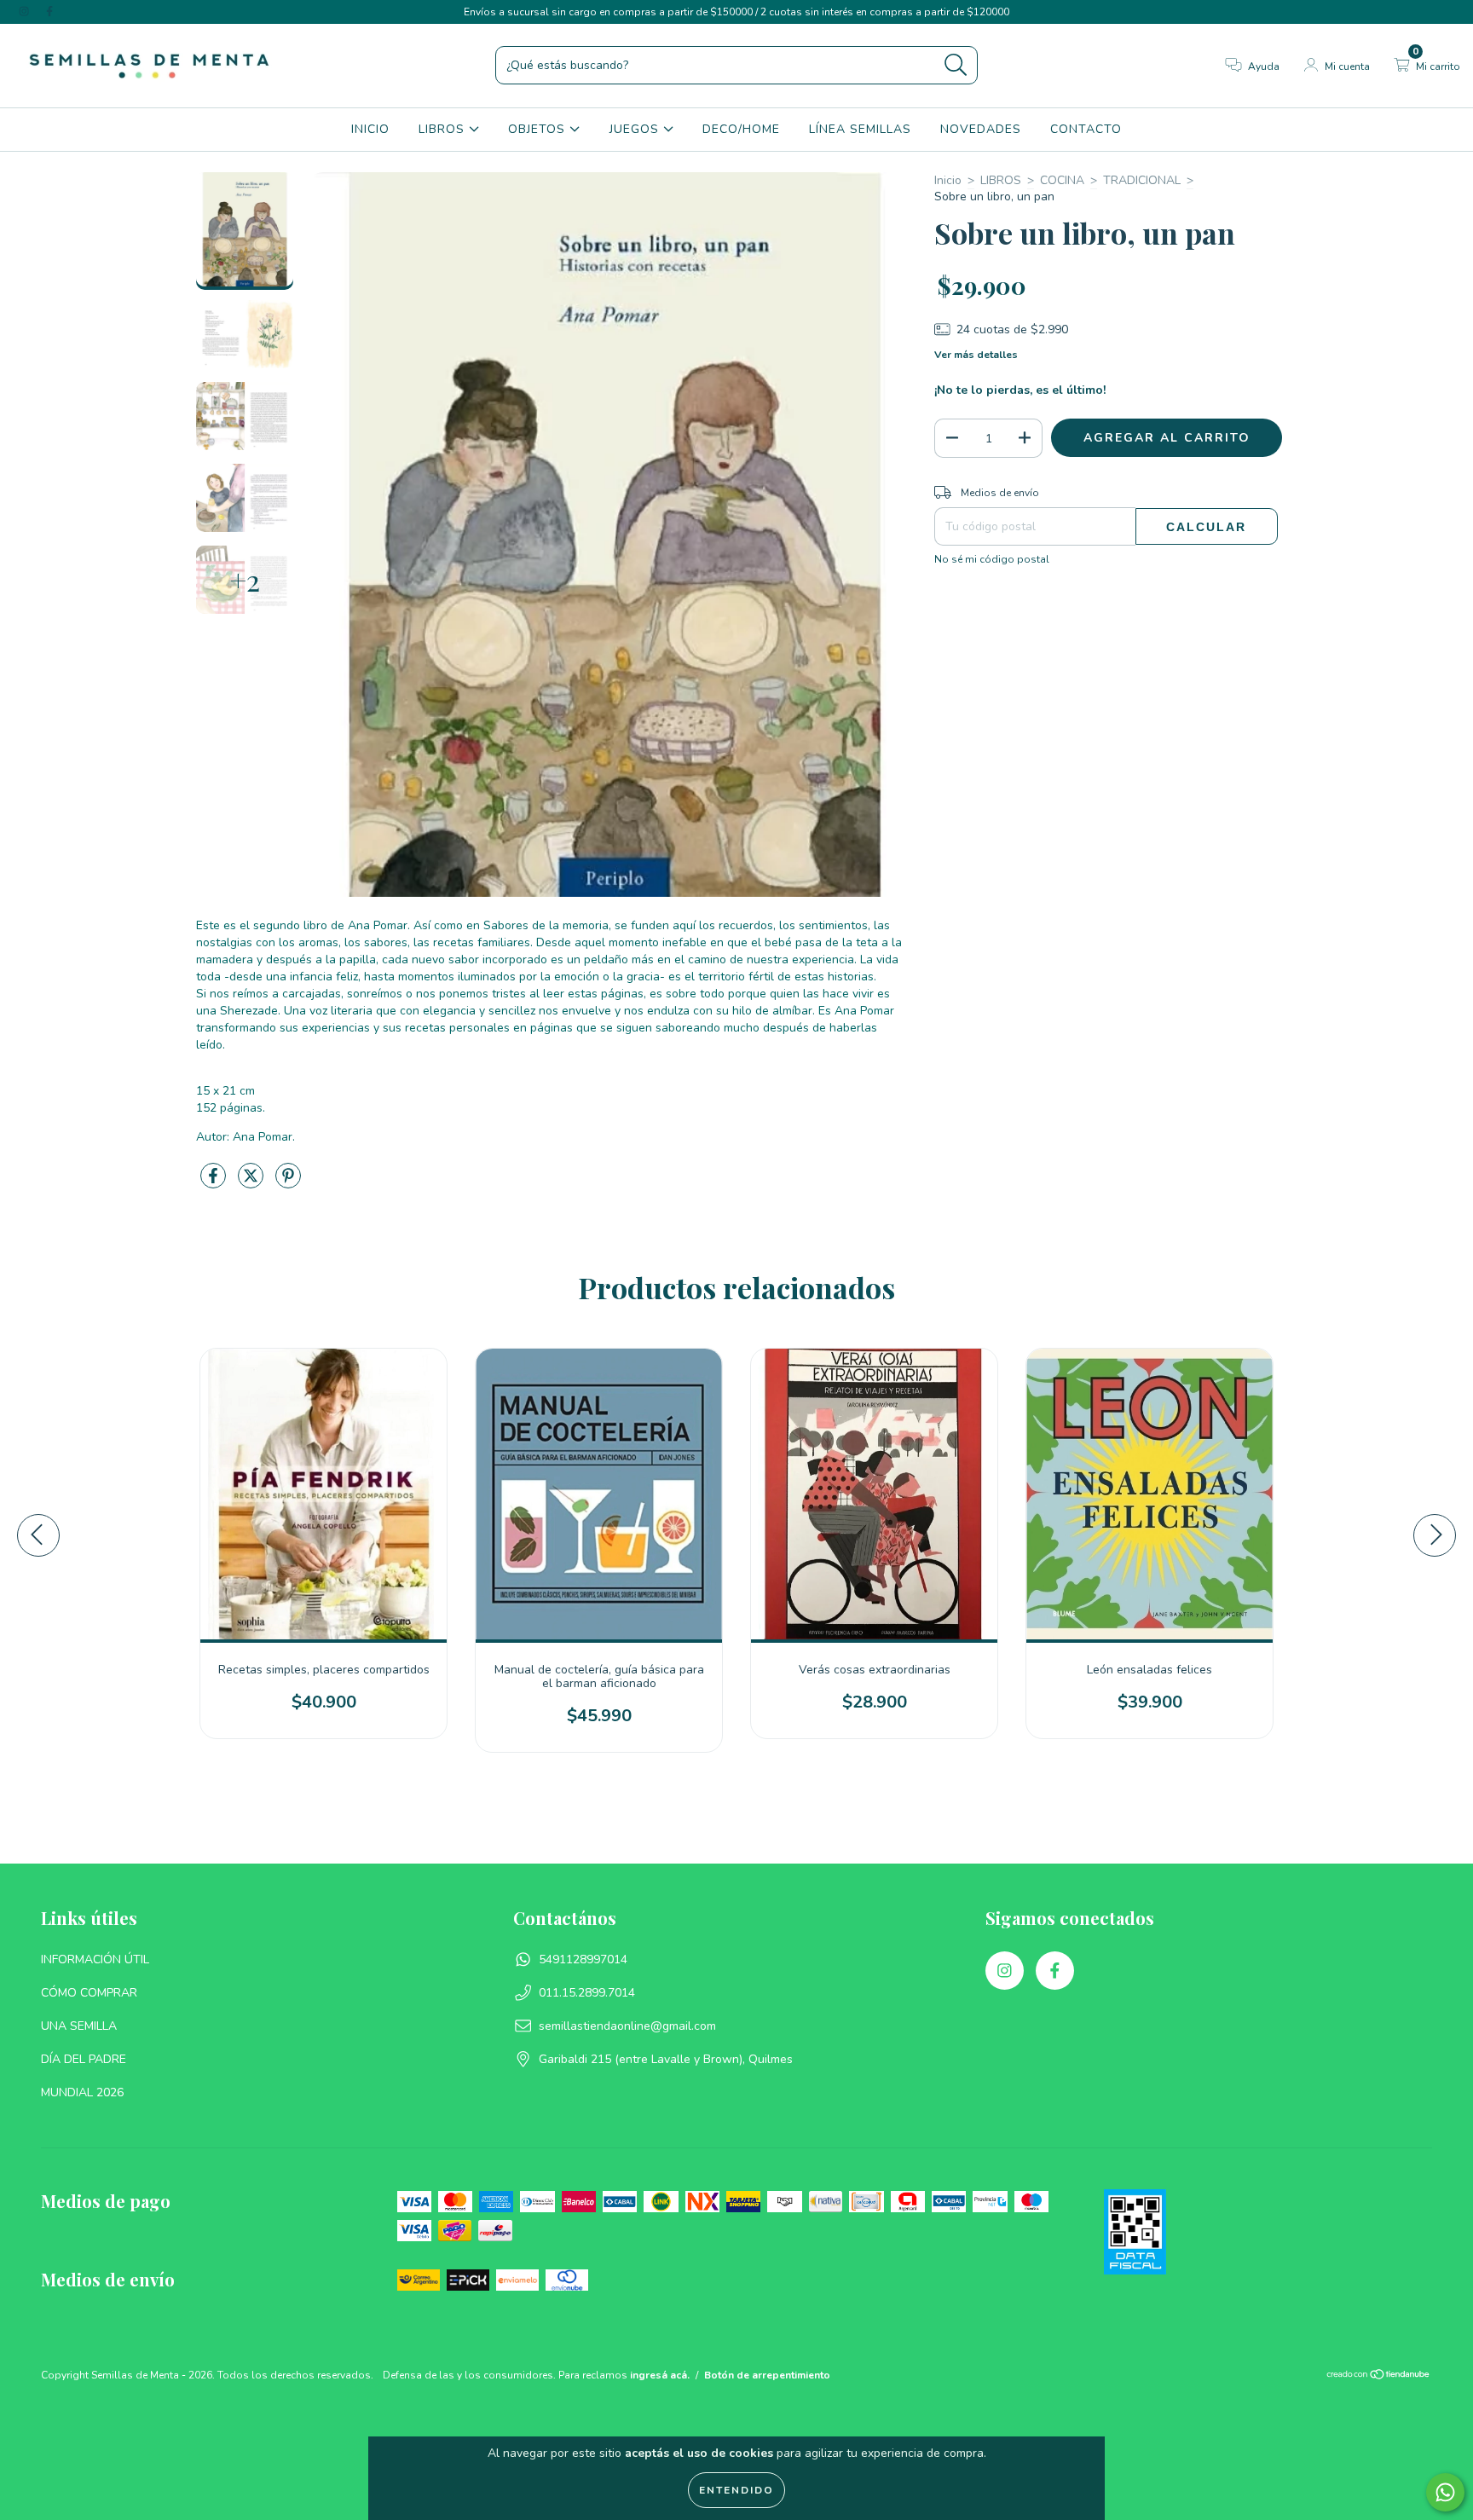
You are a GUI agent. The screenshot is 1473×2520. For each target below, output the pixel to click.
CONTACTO (1086, 129)
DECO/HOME (741, 129)
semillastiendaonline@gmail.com (627, 2026)
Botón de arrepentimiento (767, 2375)
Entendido (736, 2490)
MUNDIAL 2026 (82, 2092)
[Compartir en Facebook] (215, 1183)
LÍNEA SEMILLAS (860, 129)
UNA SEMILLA (79, 2026)
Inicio (948, 180)
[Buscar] (956, 65)
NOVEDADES (981, 129)
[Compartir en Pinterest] (288, 1183)
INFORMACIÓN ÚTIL (95, 1959)
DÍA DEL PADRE (84, 2059)
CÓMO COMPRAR (89, 1993)
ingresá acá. (660, 2375)
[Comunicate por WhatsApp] (1445, 2492)
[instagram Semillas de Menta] (26, 12)
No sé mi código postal (992, 559)
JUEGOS (636, 129)
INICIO (370, 129)
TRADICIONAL (1142, 180)
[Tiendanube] (1379, 2377)
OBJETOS (539, 129)
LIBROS (444, 129)
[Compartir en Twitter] (252, 1183)
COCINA (1062, 180)
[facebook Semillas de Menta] (49, 12)
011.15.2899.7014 (587, 1993)
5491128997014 (583, 1959)
